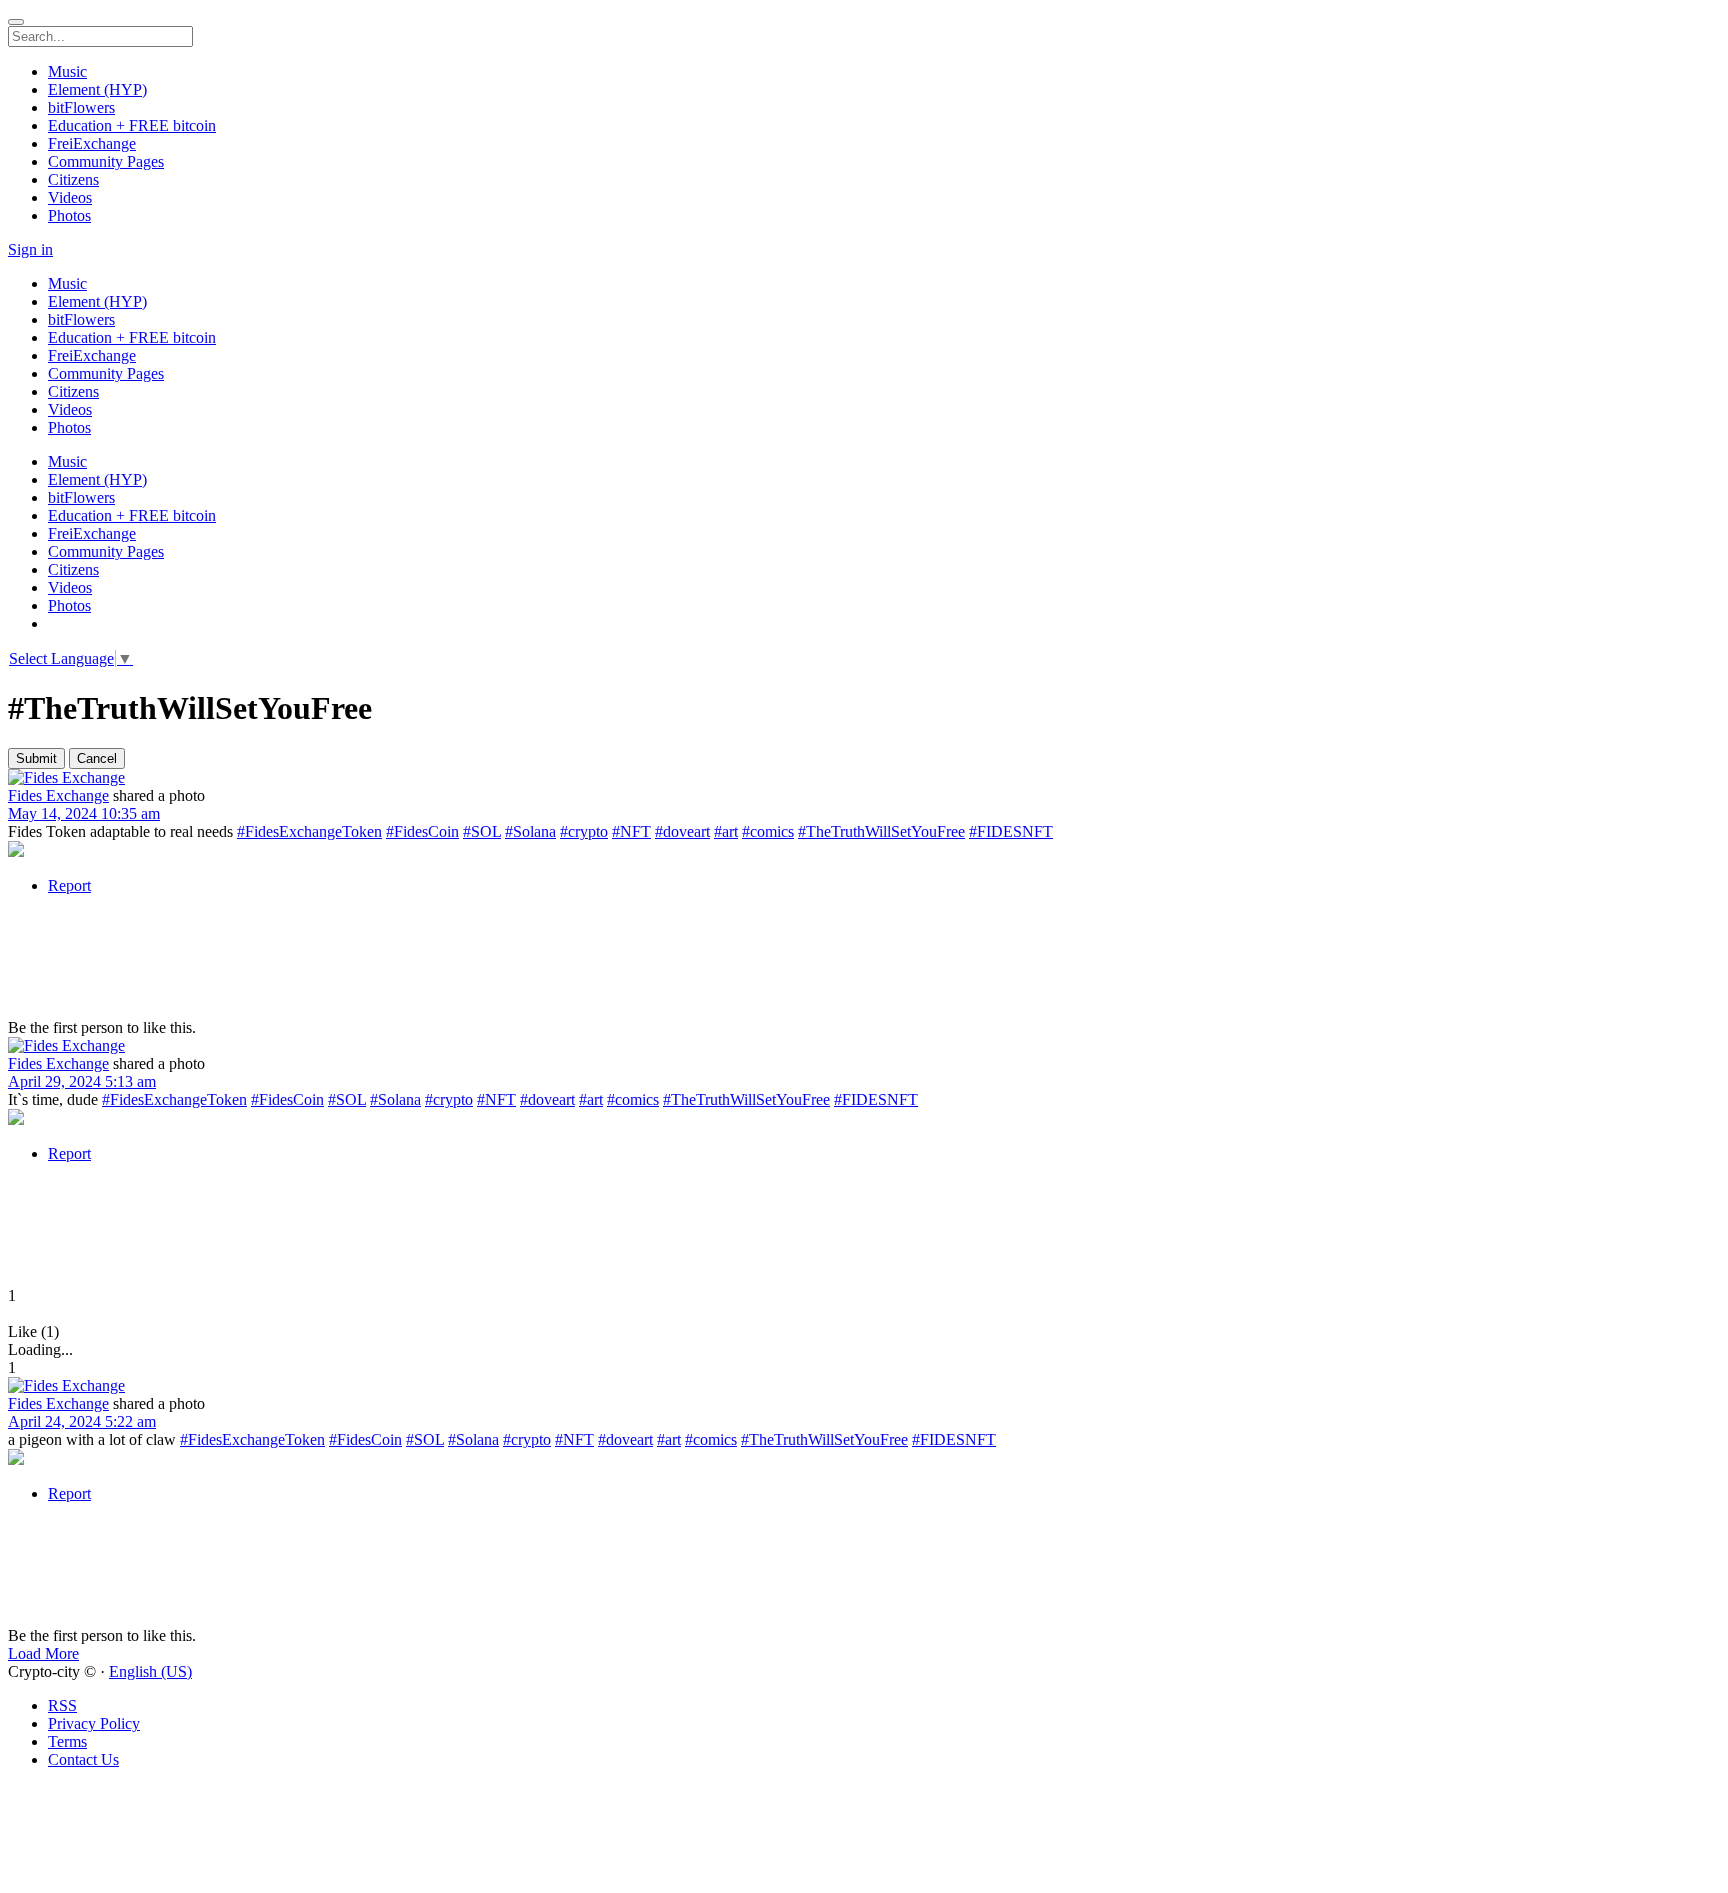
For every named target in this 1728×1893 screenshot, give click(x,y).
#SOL (482, 831)
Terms (67, 1741)
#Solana (530, 831)
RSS (62, 1705)
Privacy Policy (94, 1723)
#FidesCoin (422, 831)
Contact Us (83, 1759)
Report (69, 885)
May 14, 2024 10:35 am (84, 813)
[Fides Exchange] (864, 778)
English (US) (150, 1671)
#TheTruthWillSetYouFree (881, 831)
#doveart (682, 831)
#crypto (584, 831)
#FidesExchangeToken (309, 831)
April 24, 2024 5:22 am (82, 1421)
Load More (43, 1653)
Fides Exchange (58, 795)
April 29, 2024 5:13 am (82, 1081)
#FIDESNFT (1011, 831)
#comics (768, 831)
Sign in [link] (30, 249)
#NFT (631, 831)
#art (726, 831)
